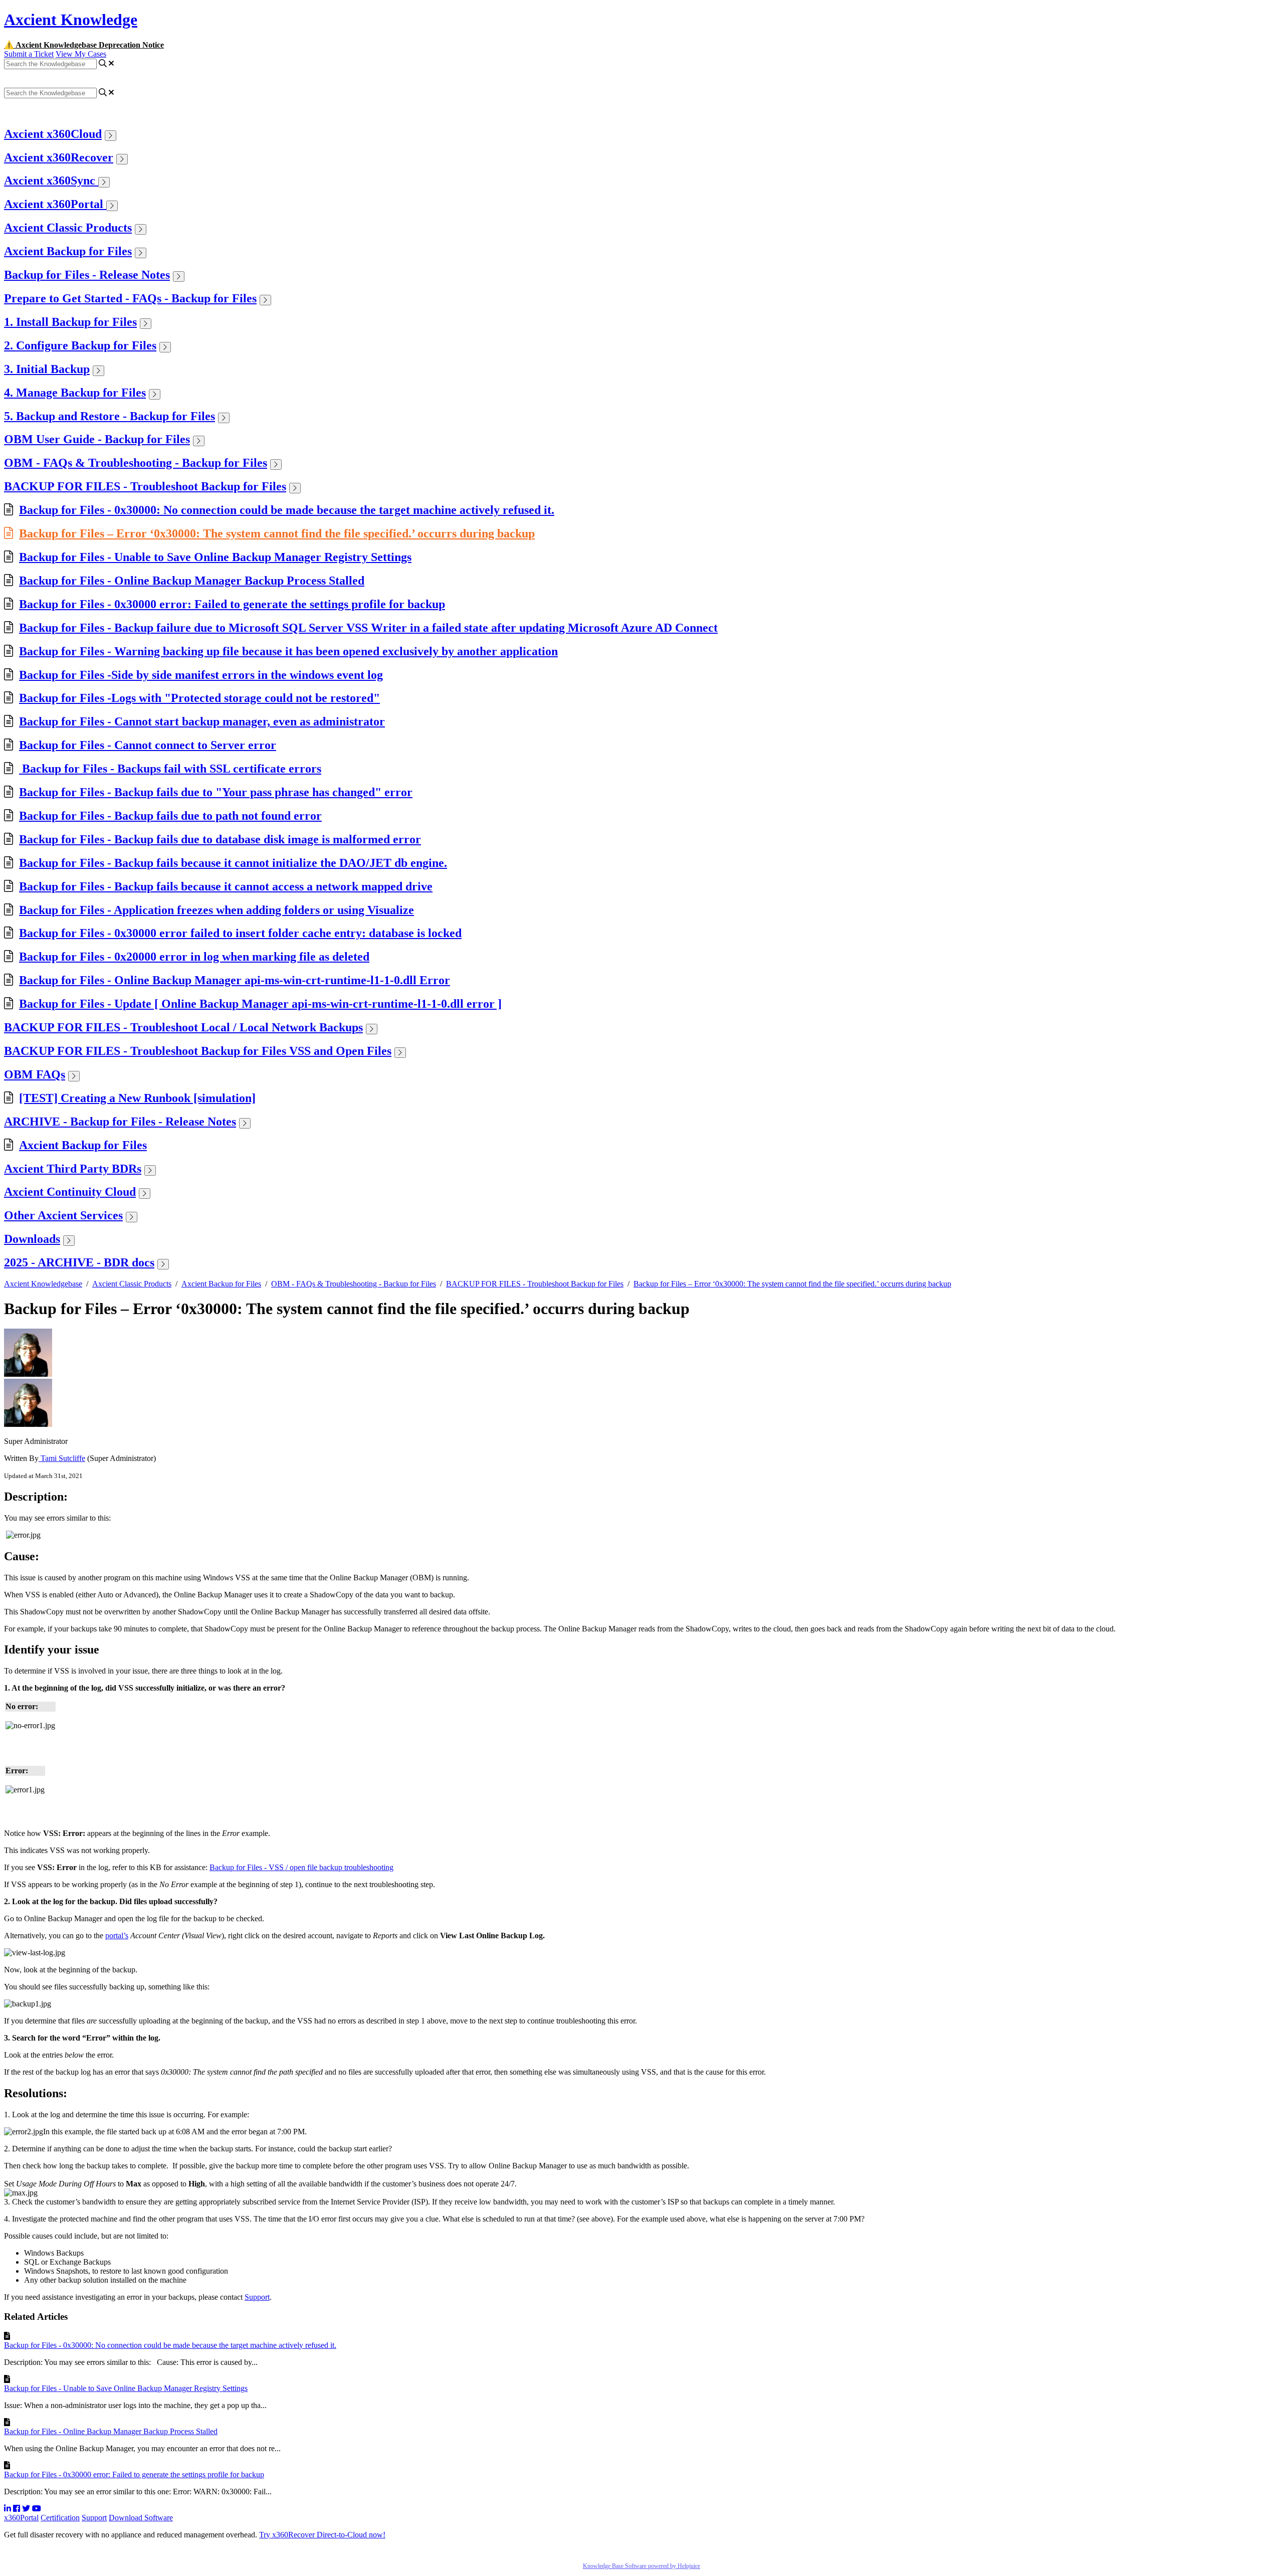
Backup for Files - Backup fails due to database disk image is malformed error (220, 839)
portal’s (117, 1936)
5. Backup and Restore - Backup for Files (110, 416)
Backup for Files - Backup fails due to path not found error (170, 816)
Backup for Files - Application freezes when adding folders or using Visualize (217, 910)
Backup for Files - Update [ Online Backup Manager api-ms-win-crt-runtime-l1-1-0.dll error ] (260, 1004)
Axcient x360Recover (59, 157)
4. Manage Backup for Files (75, 393)
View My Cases (81, 54)
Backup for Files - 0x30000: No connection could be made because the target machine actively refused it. (287, 510)
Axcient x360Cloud (53, 134)
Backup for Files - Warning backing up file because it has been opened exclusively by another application (288, 651)
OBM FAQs (35, 1074)
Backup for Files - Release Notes (87, 275)
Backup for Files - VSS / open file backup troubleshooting (301, 1867)
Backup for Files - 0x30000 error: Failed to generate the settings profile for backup (232, 604)
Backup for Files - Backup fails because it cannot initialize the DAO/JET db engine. (233, 863)
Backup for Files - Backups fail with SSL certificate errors (170, 769)
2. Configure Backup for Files (80, 345)
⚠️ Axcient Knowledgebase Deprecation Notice (84, 45)
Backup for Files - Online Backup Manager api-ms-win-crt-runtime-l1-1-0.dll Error (235, 980)
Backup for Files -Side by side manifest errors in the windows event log (201, 675)
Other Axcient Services (63, 1215)
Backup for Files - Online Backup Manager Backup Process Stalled (192, 581)
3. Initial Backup (47, 369)
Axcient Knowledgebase (43, 1284)
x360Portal (21, 2518)
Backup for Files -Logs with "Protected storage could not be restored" (199, 698)
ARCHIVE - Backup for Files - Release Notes (120, 1122)
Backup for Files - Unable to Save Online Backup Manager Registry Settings (215, 557)
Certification (60, 2518)
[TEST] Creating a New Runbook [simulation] (137, 1098)
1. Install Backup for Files (70, 322)
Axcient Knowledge (71, 20)
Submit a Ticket (29, 54)
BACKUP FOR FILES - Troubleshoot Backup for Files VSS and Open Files (198, 1051)
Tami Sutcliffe (62, 1458)
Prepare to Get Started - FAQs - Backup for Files (130, 298)
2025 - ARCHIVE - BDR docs (79, 1262)
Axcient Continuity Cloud (70, 1192)
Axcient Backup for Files (68, 251)
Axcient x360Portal (55, 204)
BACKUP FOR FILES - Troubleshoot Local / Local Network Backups (183, 1027)
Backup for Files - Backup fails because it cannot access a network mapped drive (226, 886)
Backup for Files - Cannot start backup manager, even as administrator (202, 721)
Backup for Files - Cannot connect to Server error (148, 745)
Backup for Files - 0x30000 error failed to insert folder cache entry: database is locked (240, 933)
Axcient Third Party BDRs (73, 1169)
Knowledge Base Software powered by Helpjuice (641, 2566)
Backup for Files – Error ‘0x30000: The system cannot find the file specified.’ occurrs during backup (277, 533)
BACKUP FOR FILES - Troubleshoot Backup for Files (145, 486)
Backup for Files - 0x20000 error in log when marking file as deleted (194, 957)
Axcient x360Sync (51, 180)
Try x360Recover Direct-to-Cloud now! (322, 2535)
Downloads (32, 1239)
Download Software (141, 2518)
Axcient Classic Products (68, 228)
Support (257, 2297)
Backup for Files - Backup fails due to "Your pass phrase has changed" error (216, 792)
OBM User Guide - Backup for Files (97, 439)
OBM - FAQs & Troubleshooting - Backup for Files (136, 463)
